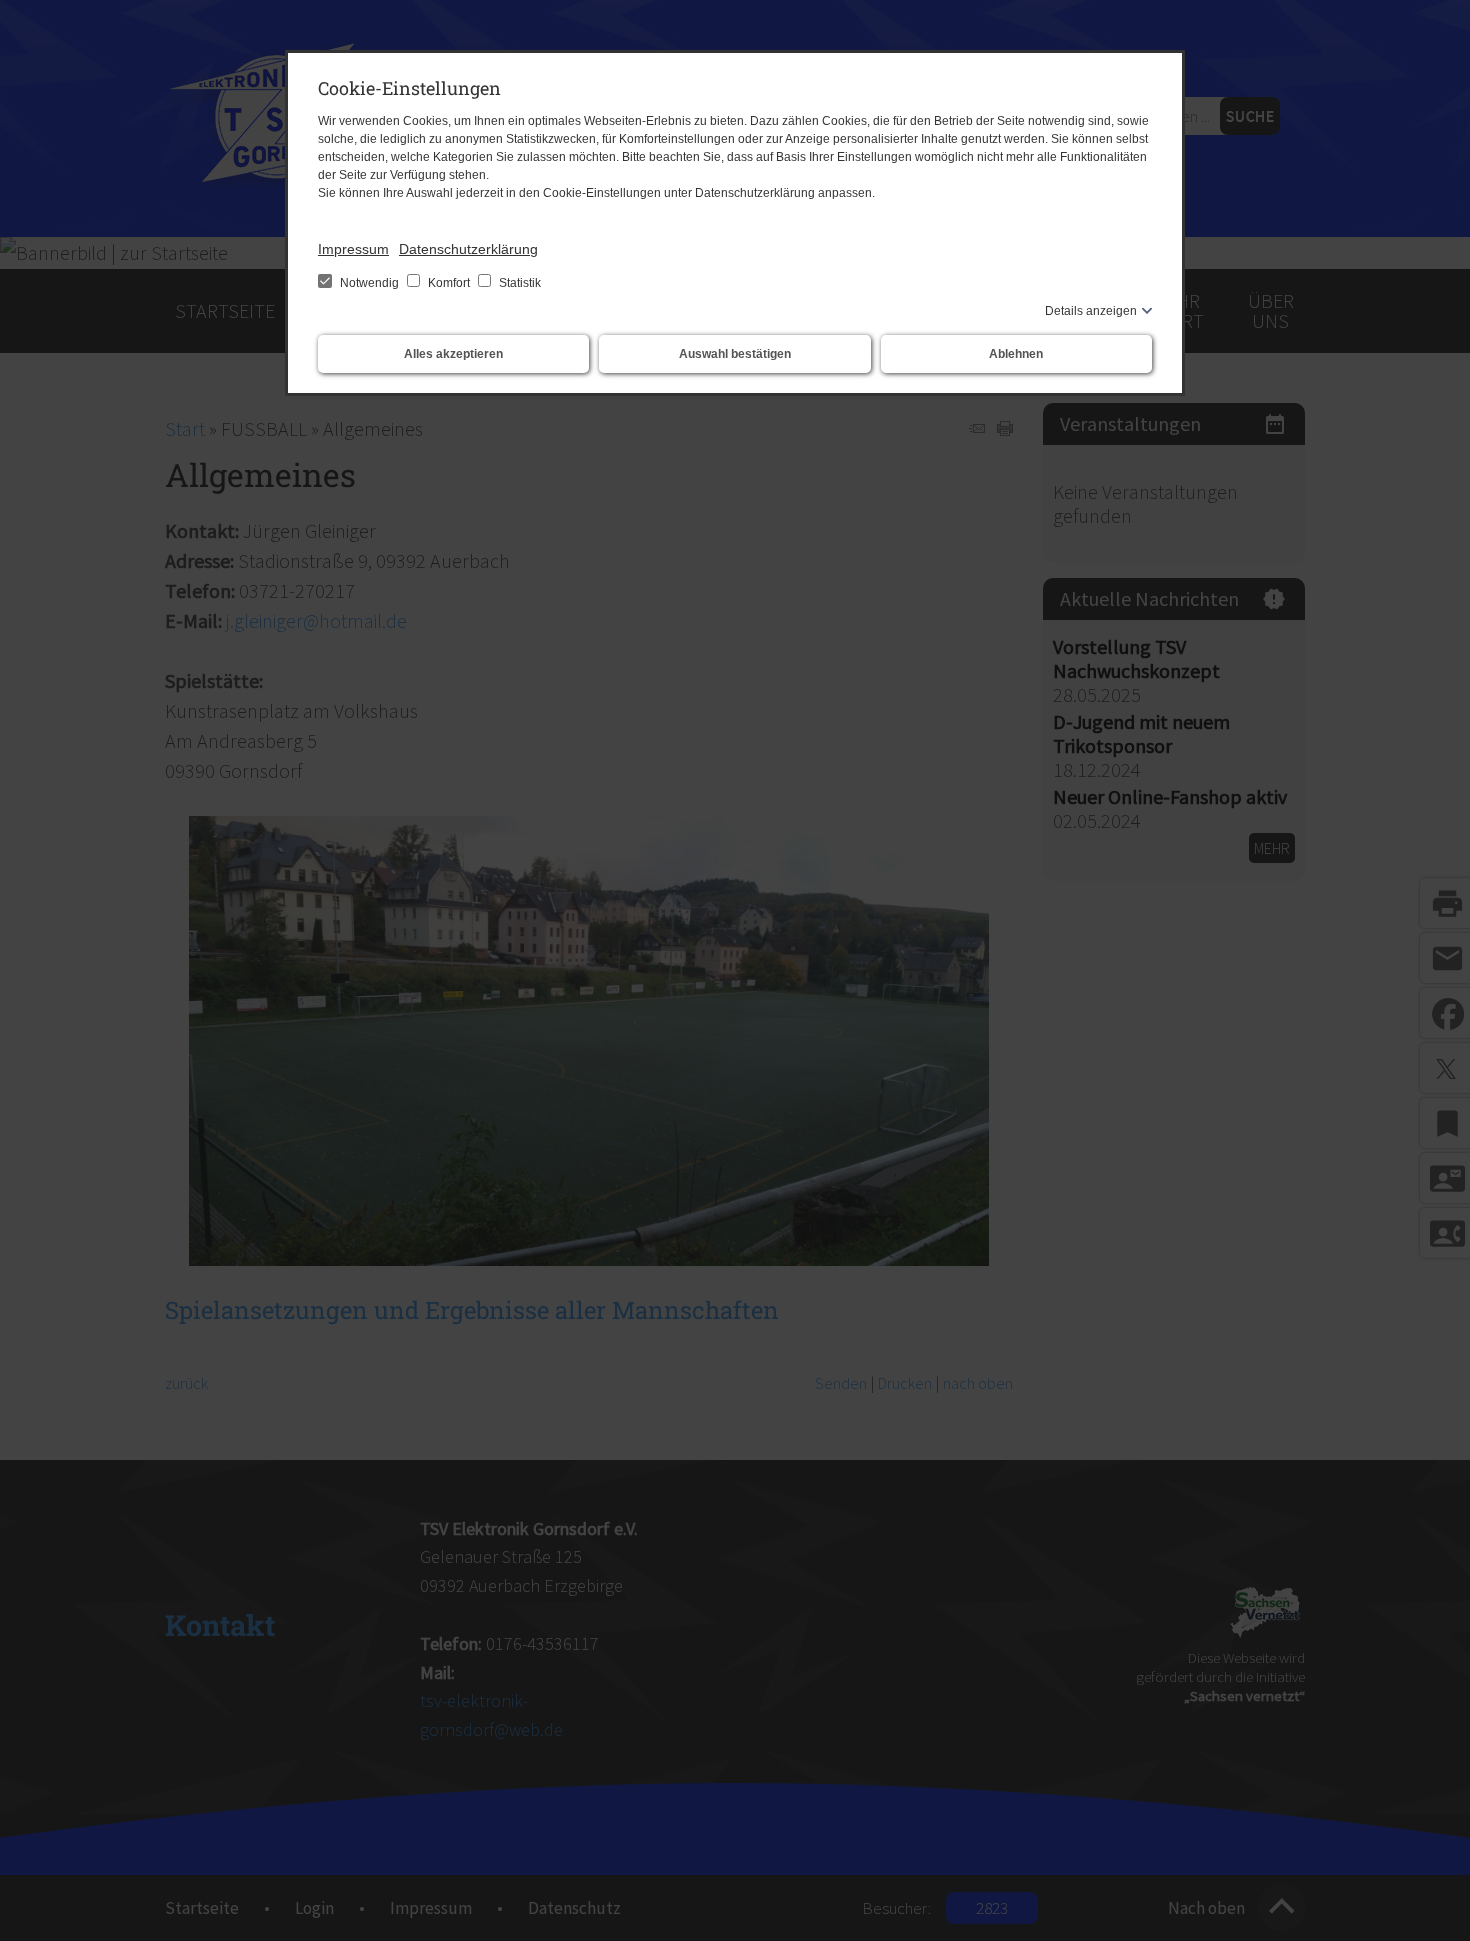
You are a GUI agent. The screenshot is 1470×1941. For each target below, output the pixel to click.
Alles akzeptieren (453, 354)
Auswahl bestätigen (735, 354)
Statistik (518, 283)
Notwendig (369, 283)
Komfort (449, 283)
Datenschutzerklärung (468, 249)
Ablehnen (1016, 354)
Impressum (353, 249)
